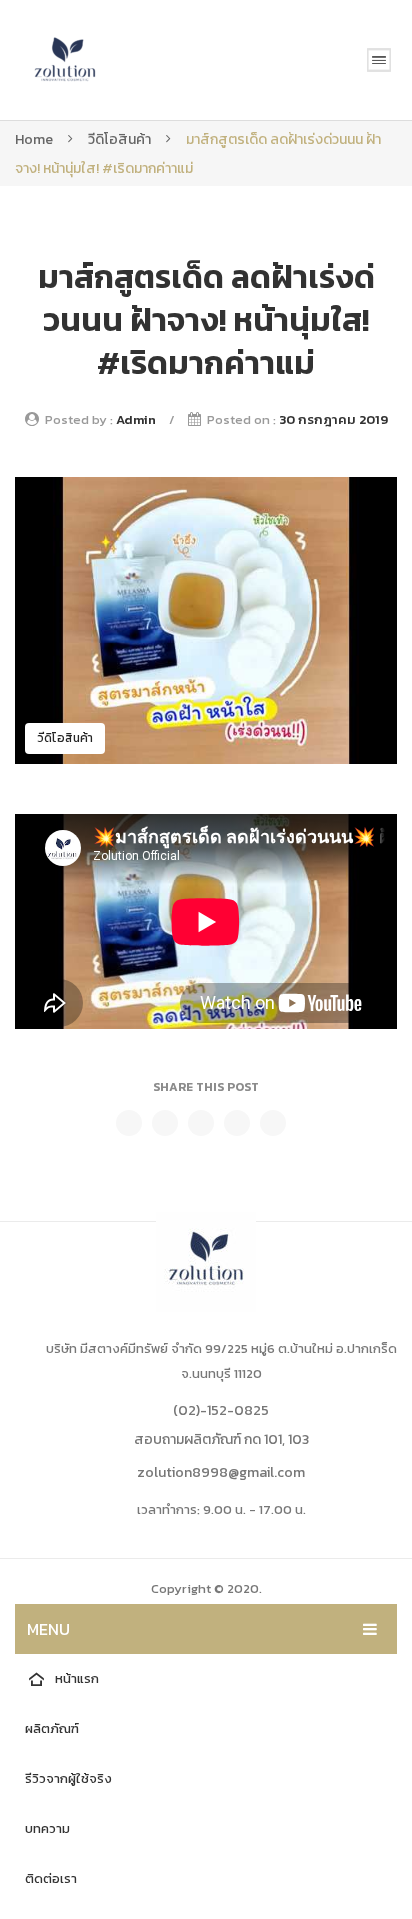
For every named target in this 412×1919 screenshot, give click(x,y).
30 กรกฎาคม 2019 (333, 419)
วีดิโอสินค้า (119, 139)
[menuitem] (206, 1679)
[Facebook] (129, 1123)
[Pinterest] (201, 1123)
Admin (136, 419)
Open (379, 60)
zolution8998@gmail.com (221, 1472)
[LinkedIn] (273, 1123)
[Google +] (237, 1123)
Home (34, 139)
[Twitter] (165, 1123)
